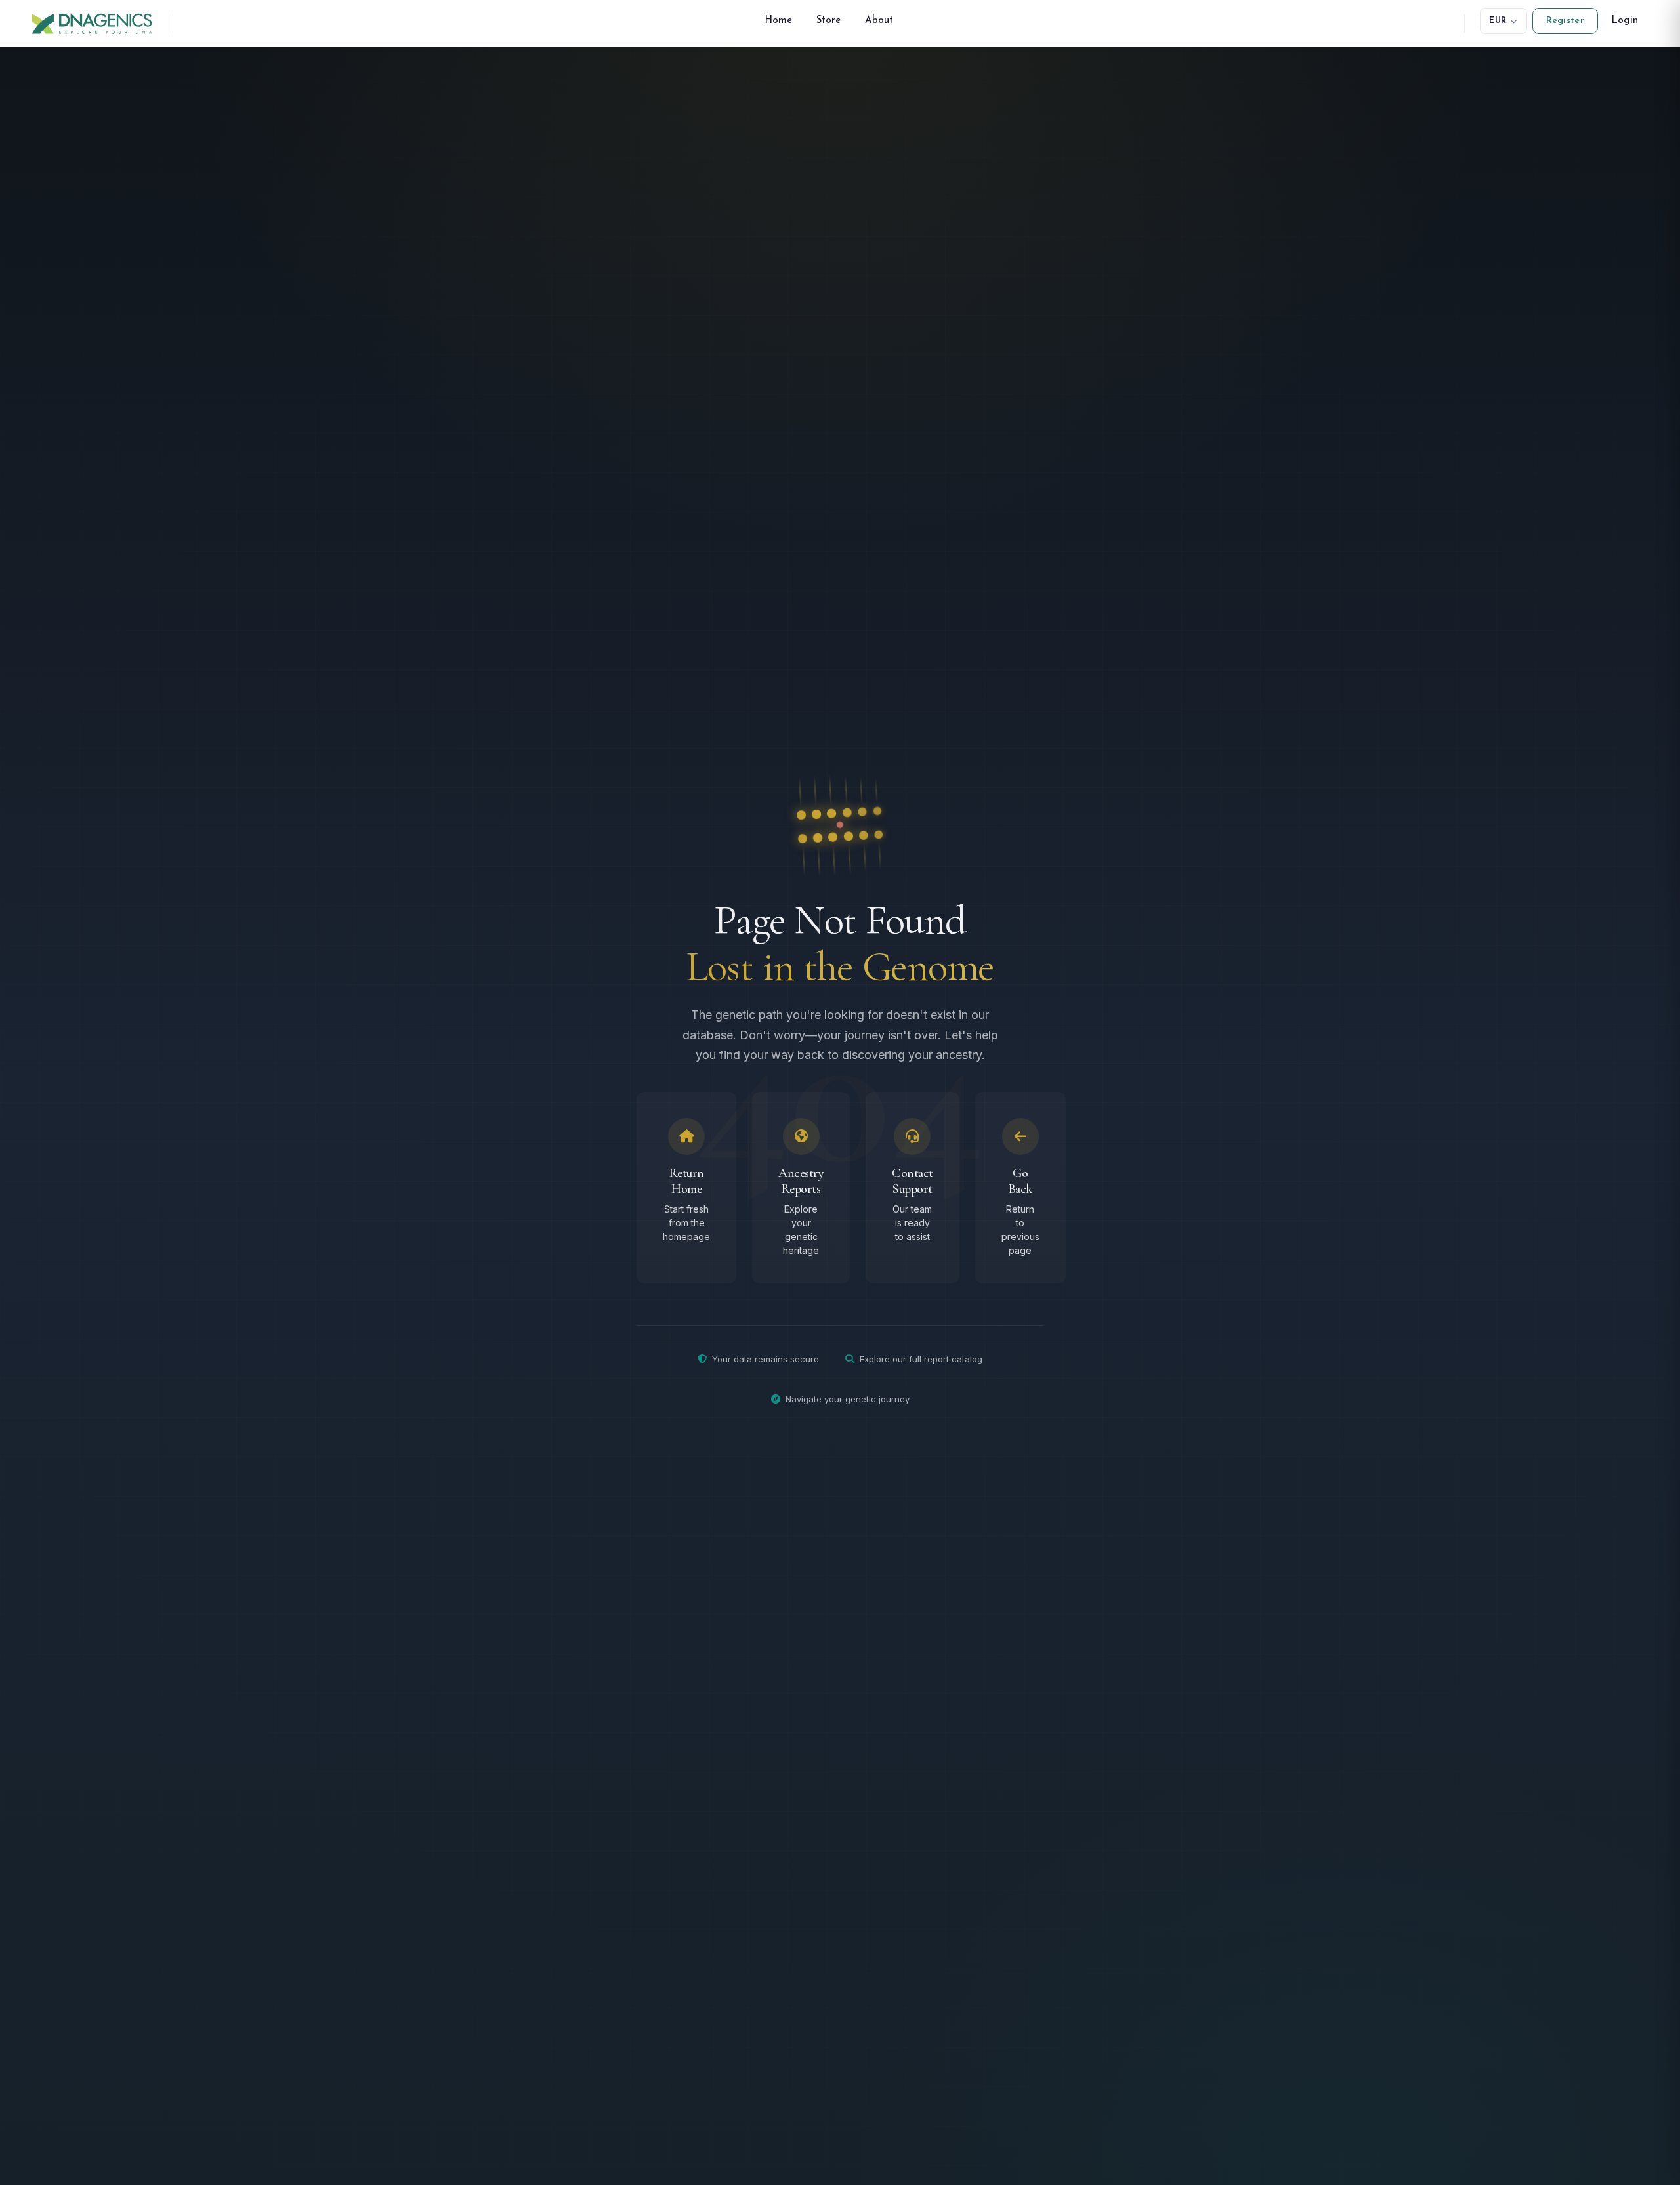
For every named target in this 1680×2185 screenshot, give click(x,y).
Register (1565, 21)
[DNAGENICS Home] (92, 23)
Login (1625, 21)
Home (779, 21)
